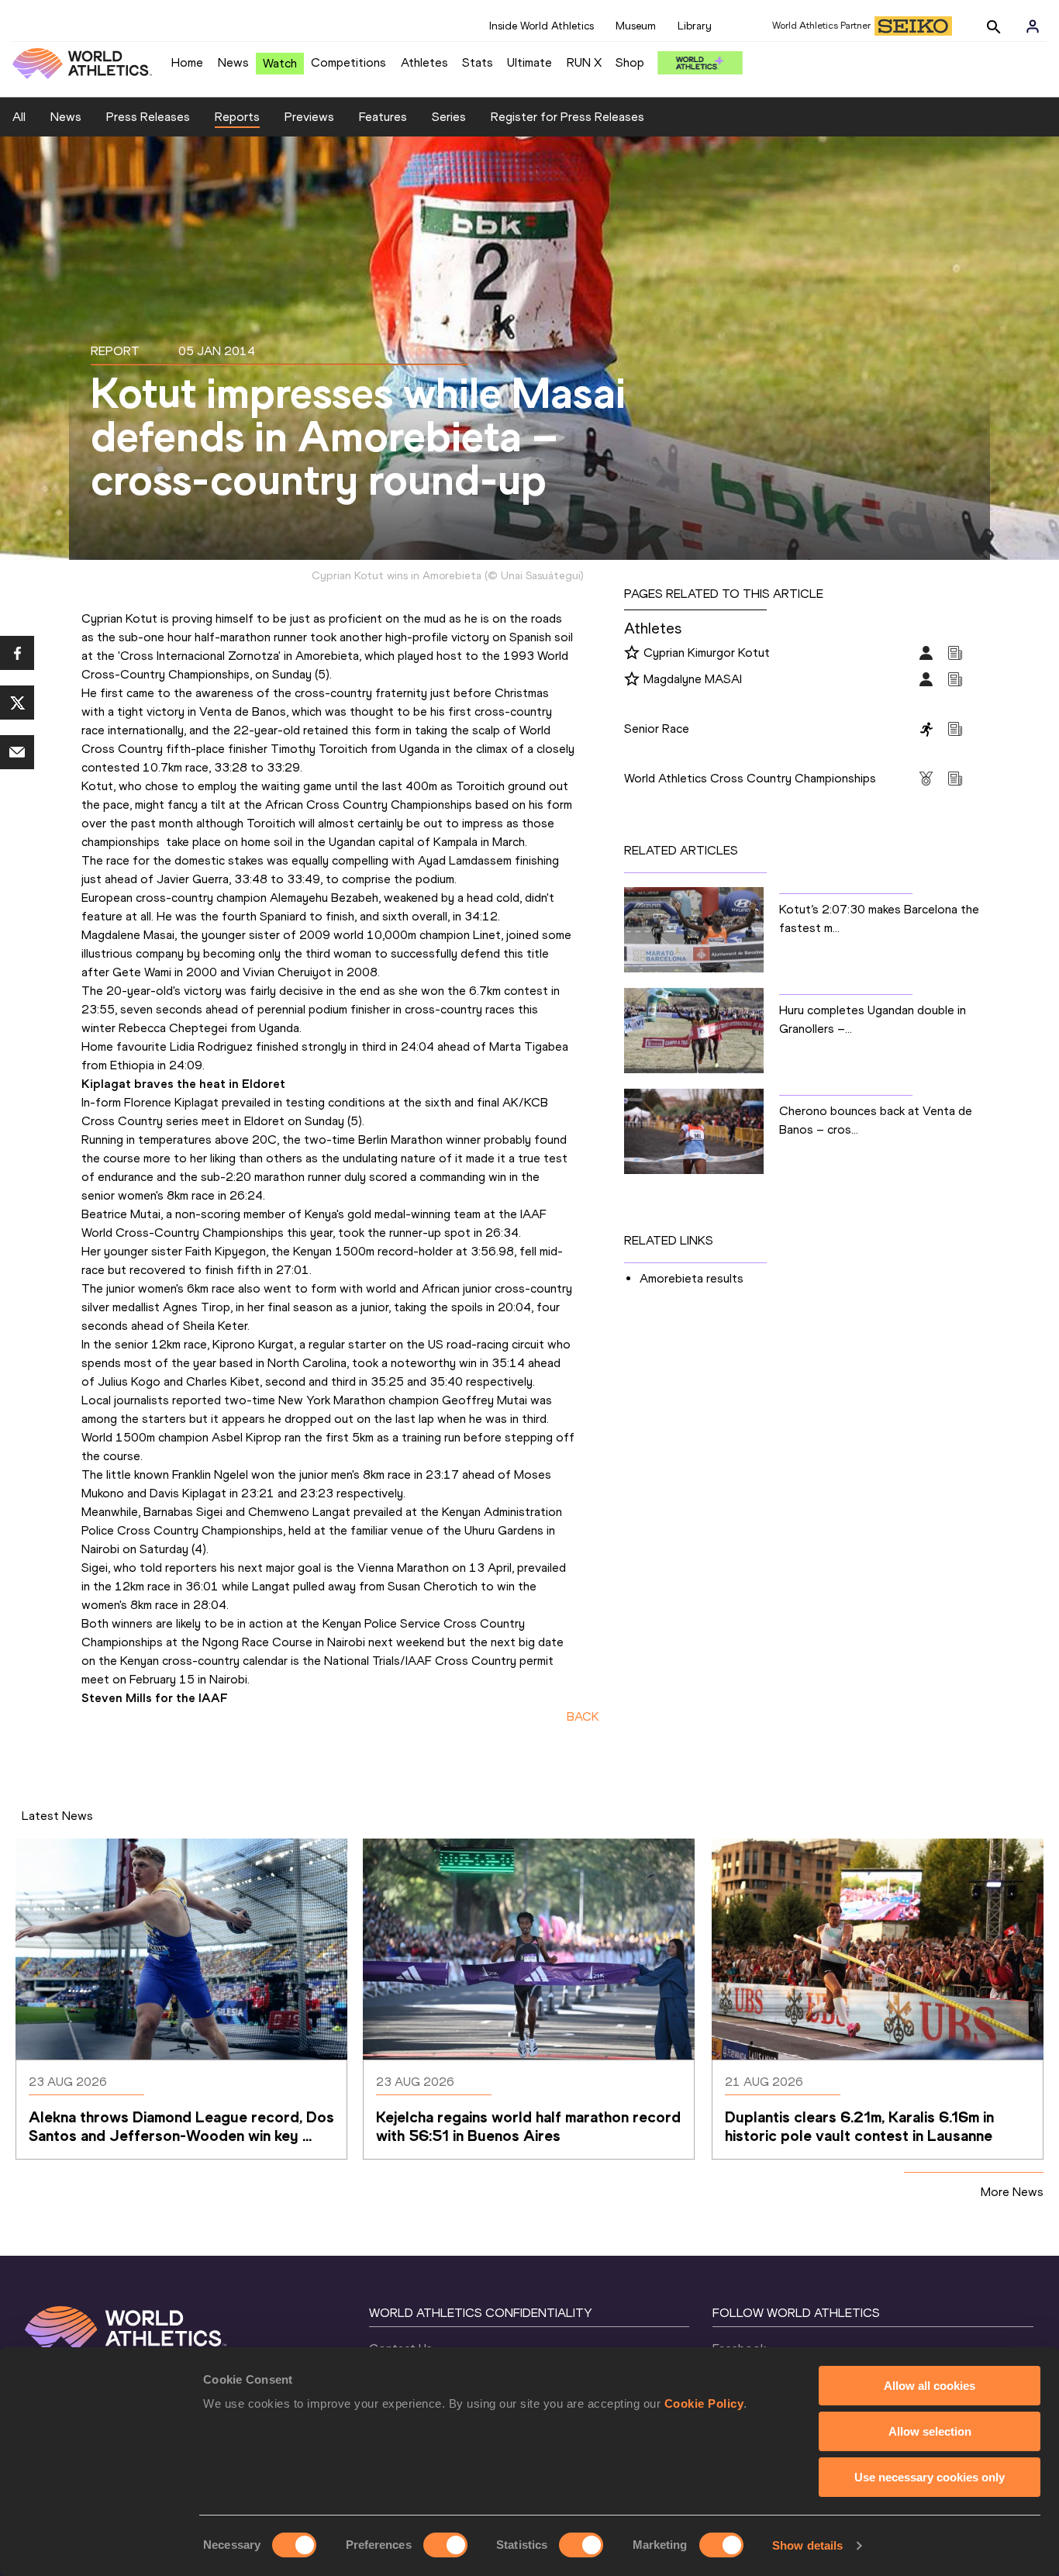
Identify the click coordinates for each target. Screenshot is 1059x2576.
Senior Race (657, 729)
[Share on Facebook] (17, 653)
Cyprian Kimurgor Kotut (707, 653)
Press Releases (148, 117)
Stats (478, 62)
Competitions (348, 62)
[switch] (445, 2545)
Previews (309, 117)
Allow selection (930, 2431)
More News (1012, 2192)
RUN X (584, 62)
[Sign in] (1033, 26)
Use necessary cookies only (930, 2477)
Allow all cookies (930, 2386)
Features (383, 117)
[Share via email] (17, 752)
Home (187, 62)
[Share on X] (17, 703)
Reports (237, 117)
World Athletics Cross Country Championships (750, 778)
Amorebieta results (692, 1278)
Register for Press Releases (567, 117)
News (233, 62)
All (19, 117)
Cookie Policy (704, 2403)
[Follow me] (632, 654)
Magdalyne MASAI (693, 679)
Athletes (424, 62)
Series (449, 117)
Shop (630, 62)
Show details (807, 2545)
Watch (280, 63)
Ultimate (529, 62)
